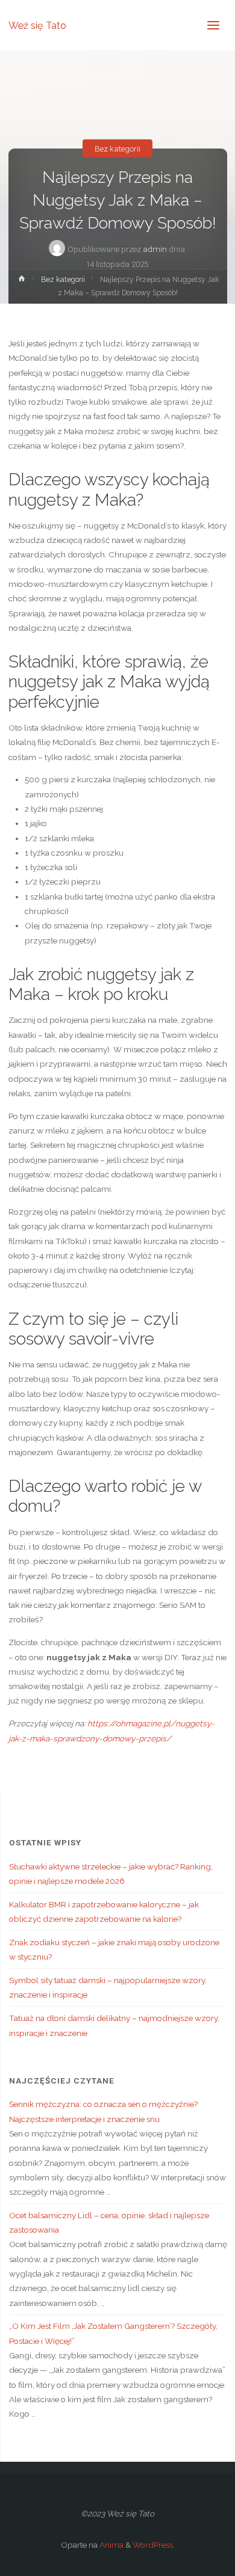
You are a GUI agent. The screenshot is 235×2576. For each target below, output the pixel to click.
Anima (111, 2545)
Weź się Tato (37, 25)
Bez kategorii (117, 148)
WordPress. (154, 2545)
